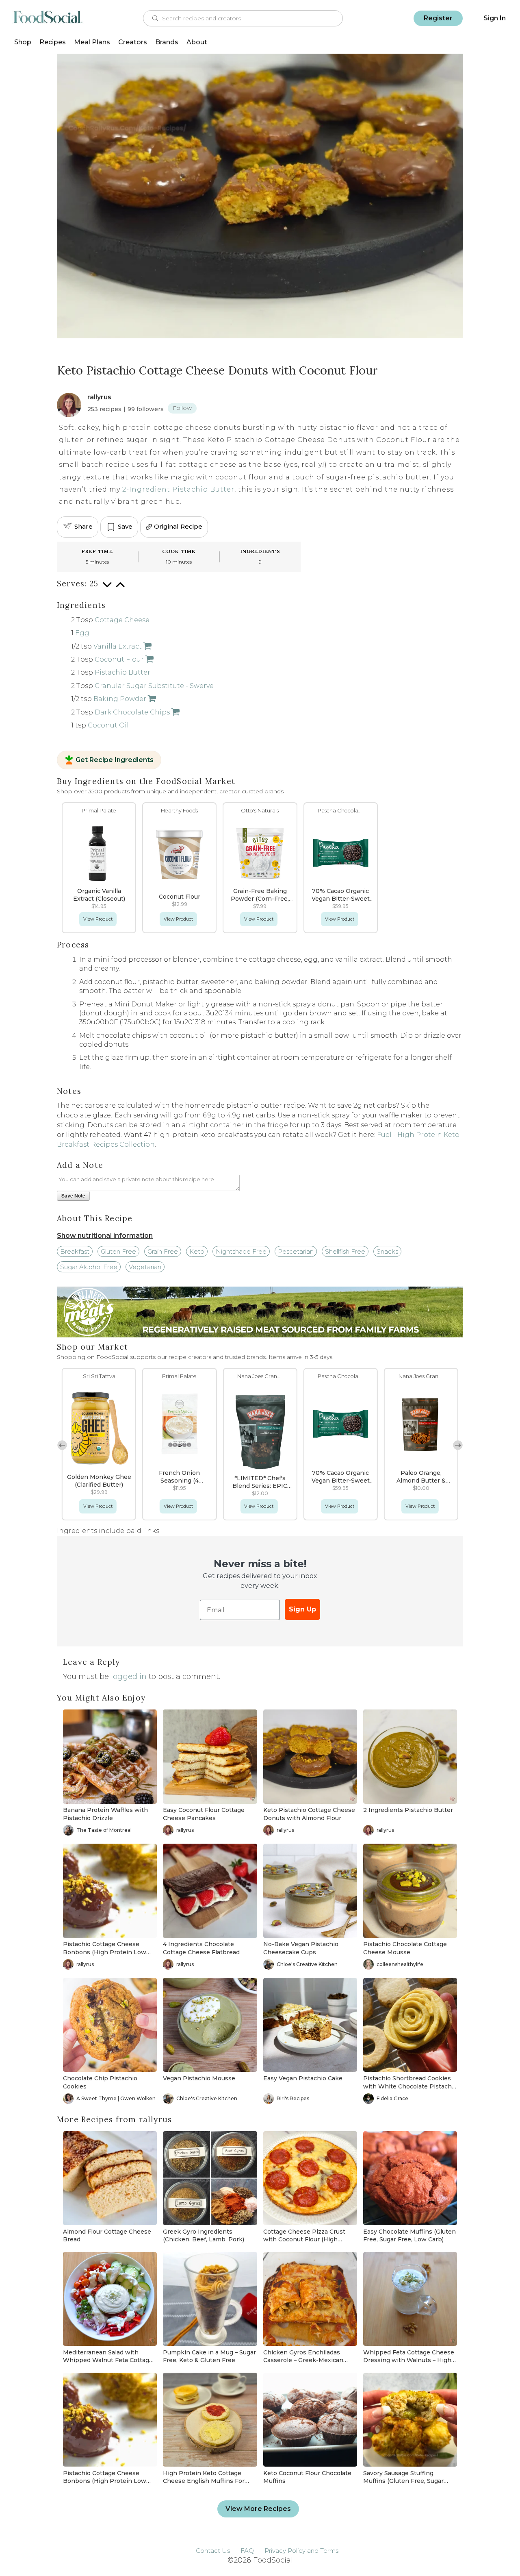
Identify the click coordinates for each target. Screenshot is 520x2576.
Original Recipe (178, 526)
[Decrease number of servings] (107, 589)
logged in (129, 1677)
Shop (23, 42)
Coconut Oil (108, 725)
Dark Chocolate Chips (132, 712)
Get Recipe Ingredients (115, 760)
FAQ (247, 2551)
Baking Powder (120, 699)
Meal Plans (92, 42)
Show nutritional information (105, 1236)
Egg (82, 633)
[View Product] (147, 646)
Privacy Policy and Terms (301, 2551)
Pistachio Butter (122, 672)
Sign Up (302, 1609)
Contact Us (213, 2551)
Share (83, 526)
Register (438, 18)
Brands (167, 42)
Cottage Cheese (122, 620)
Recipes (53, 42)
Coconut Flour (119, 659)
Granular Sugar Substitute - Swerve (154, 686)
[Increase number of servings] (120, 589)
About (197, 42)
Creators (133, 42)
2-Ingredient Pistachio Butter (178, 489)
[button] (458, 1445)
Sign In (495, 18)
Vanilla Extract (118, 646)
